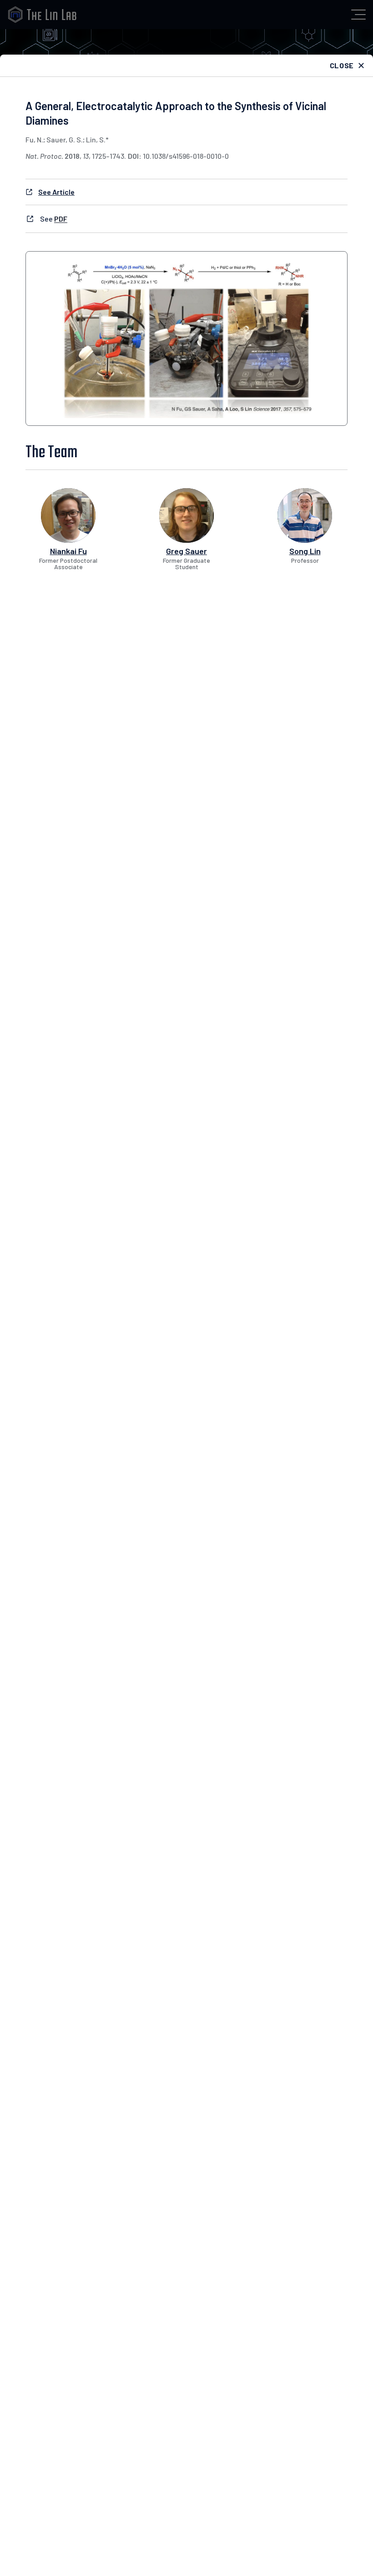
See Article (56, 192)
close (342, 65)
